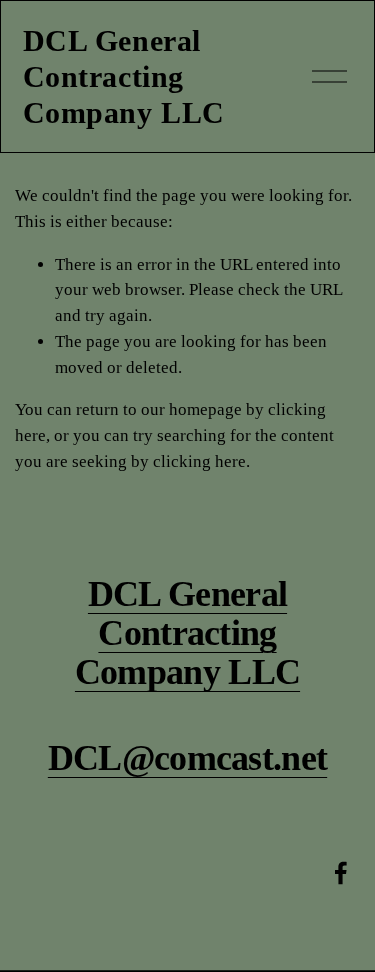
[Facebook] (341, 873)
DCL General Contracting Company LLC (124, 76)
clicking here (199, 461)
